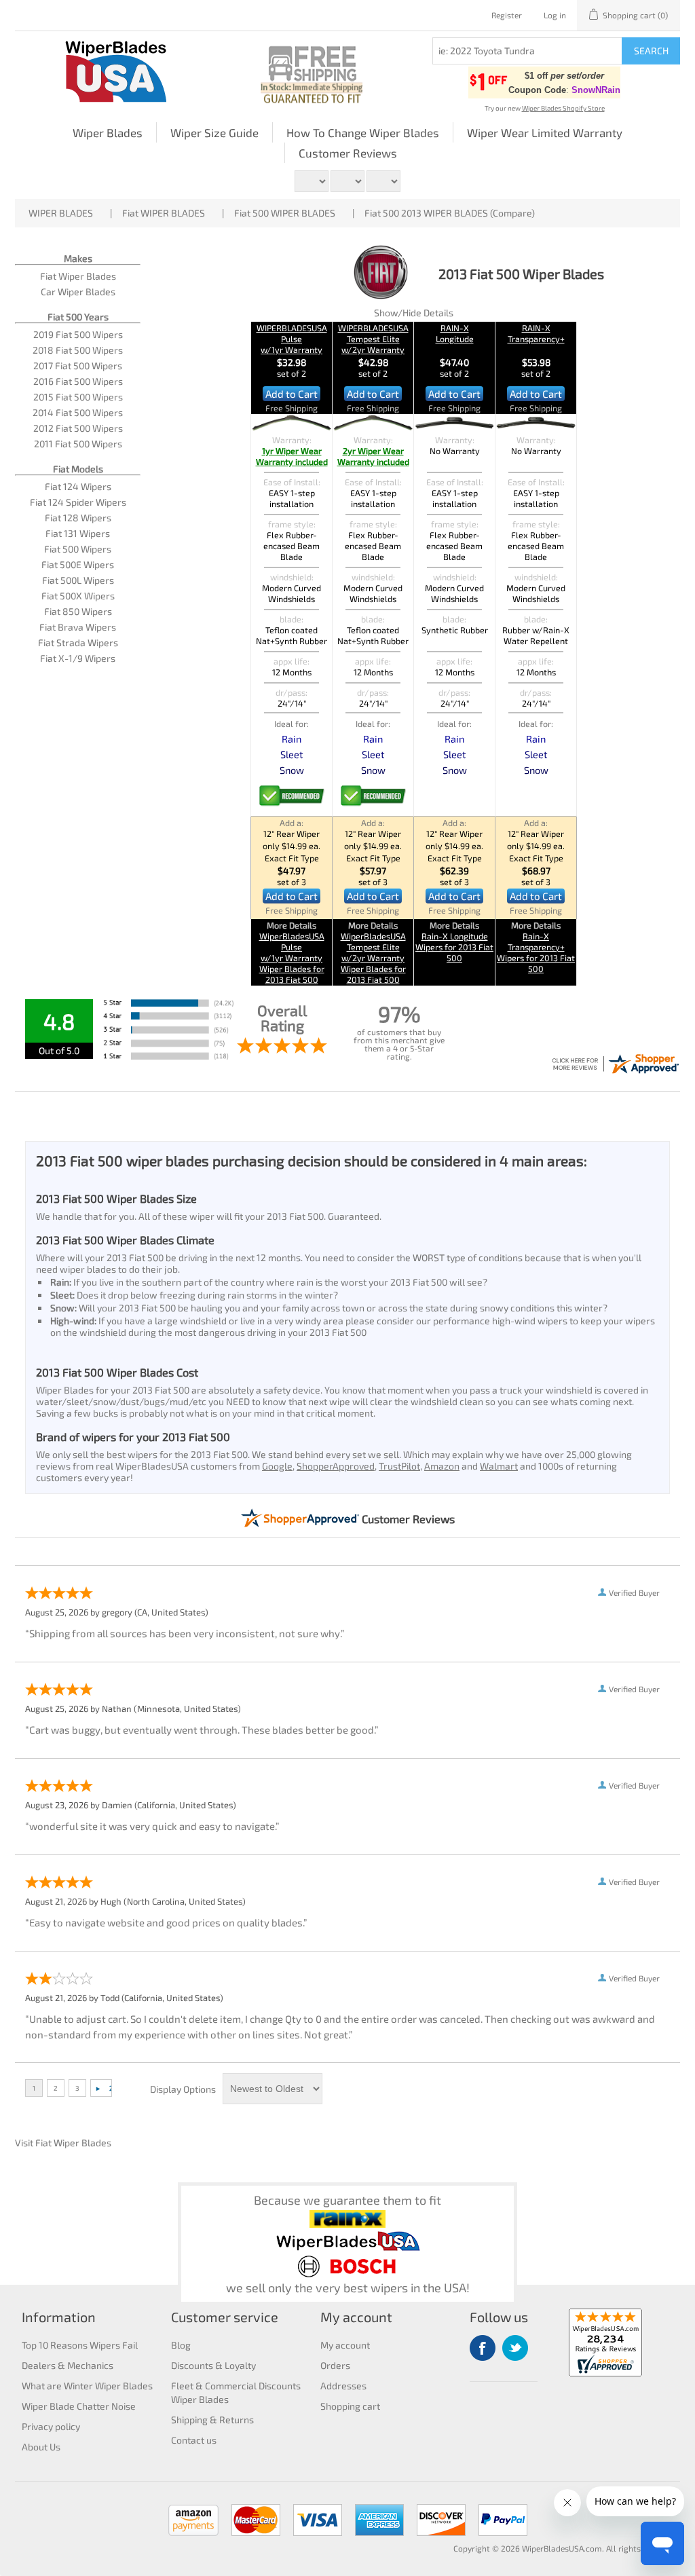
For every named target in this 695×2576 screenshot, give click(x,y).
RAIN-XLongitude (455, 333)
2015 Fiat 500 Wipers (78, 397)
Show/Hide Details (414, 313)
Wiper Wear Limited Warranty (545, 132)
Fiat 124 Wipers (78, 486)
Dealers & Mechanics (68, 2365)
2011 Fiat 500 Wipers (78, 444)
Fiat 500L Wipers (78, 580)
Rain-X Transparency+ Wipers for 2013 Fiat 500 (536, 952)
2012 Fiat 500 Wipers (78, 428)
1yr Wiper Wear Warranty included (292, 456)
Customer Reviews (348, 153)
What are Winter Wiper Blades (87, 2386)
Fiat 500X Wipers (78, 596)
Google (277, 1466)
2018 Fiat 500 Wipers (78, 350)
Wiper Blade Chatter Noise (79, 2406)
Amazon (442, 1466)
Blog (181, 2345)
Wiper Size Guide (214, 132)
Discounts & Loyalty (213, 2365)
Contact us (194, 2440)
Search (651, 51)
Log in (555, 15)
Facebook (483, 2348)
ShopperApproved (336, 1466)
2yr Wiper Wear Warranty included (373, 456)
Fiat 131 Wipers (78, 533)
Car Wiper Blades (78, 292)
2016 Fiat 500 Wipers (78, 381)
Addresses (343, 2386)
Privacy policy (51, 2426)
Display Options (183, 2089)
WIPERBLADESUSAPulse (292, 339)
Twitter (515, 2348)
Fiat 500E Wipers (78, 564)
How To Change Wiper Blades (363, 132)
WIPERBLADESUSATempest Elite (373, 339)
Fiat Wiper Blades (78, 276)
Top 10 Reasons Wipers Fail (80, 2345)
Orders (335, 2365)
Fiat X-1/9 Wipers (78, 658)
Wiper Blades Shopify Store (563, 108)
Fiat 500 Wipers (78, 549)
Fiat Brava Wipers (78, 627)
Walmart (499, 1466)
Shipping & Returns (212, 2420)
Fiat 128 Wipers (78, 518)
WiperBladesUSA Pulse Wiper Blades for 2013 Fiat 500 (292, 958)
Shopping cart (350, 2406)
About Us (41, 2447)
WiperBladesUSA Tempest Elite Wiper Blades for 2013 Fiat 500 (373, 958)
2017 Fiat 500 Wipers (78, 366)
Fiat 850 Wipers (78, 611)
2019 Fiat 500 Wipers (78, 334)
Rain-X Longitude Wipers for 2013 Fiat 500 (454, 947)
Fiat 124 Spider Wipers (78, 502)
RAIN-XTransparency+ (536, 333)
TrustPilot (399, 1466)
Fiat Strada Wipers (78, 642)
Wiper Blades (108, 132)
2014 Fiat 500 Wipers (78, 412)
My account (345, 2345)
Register (507, 15)
